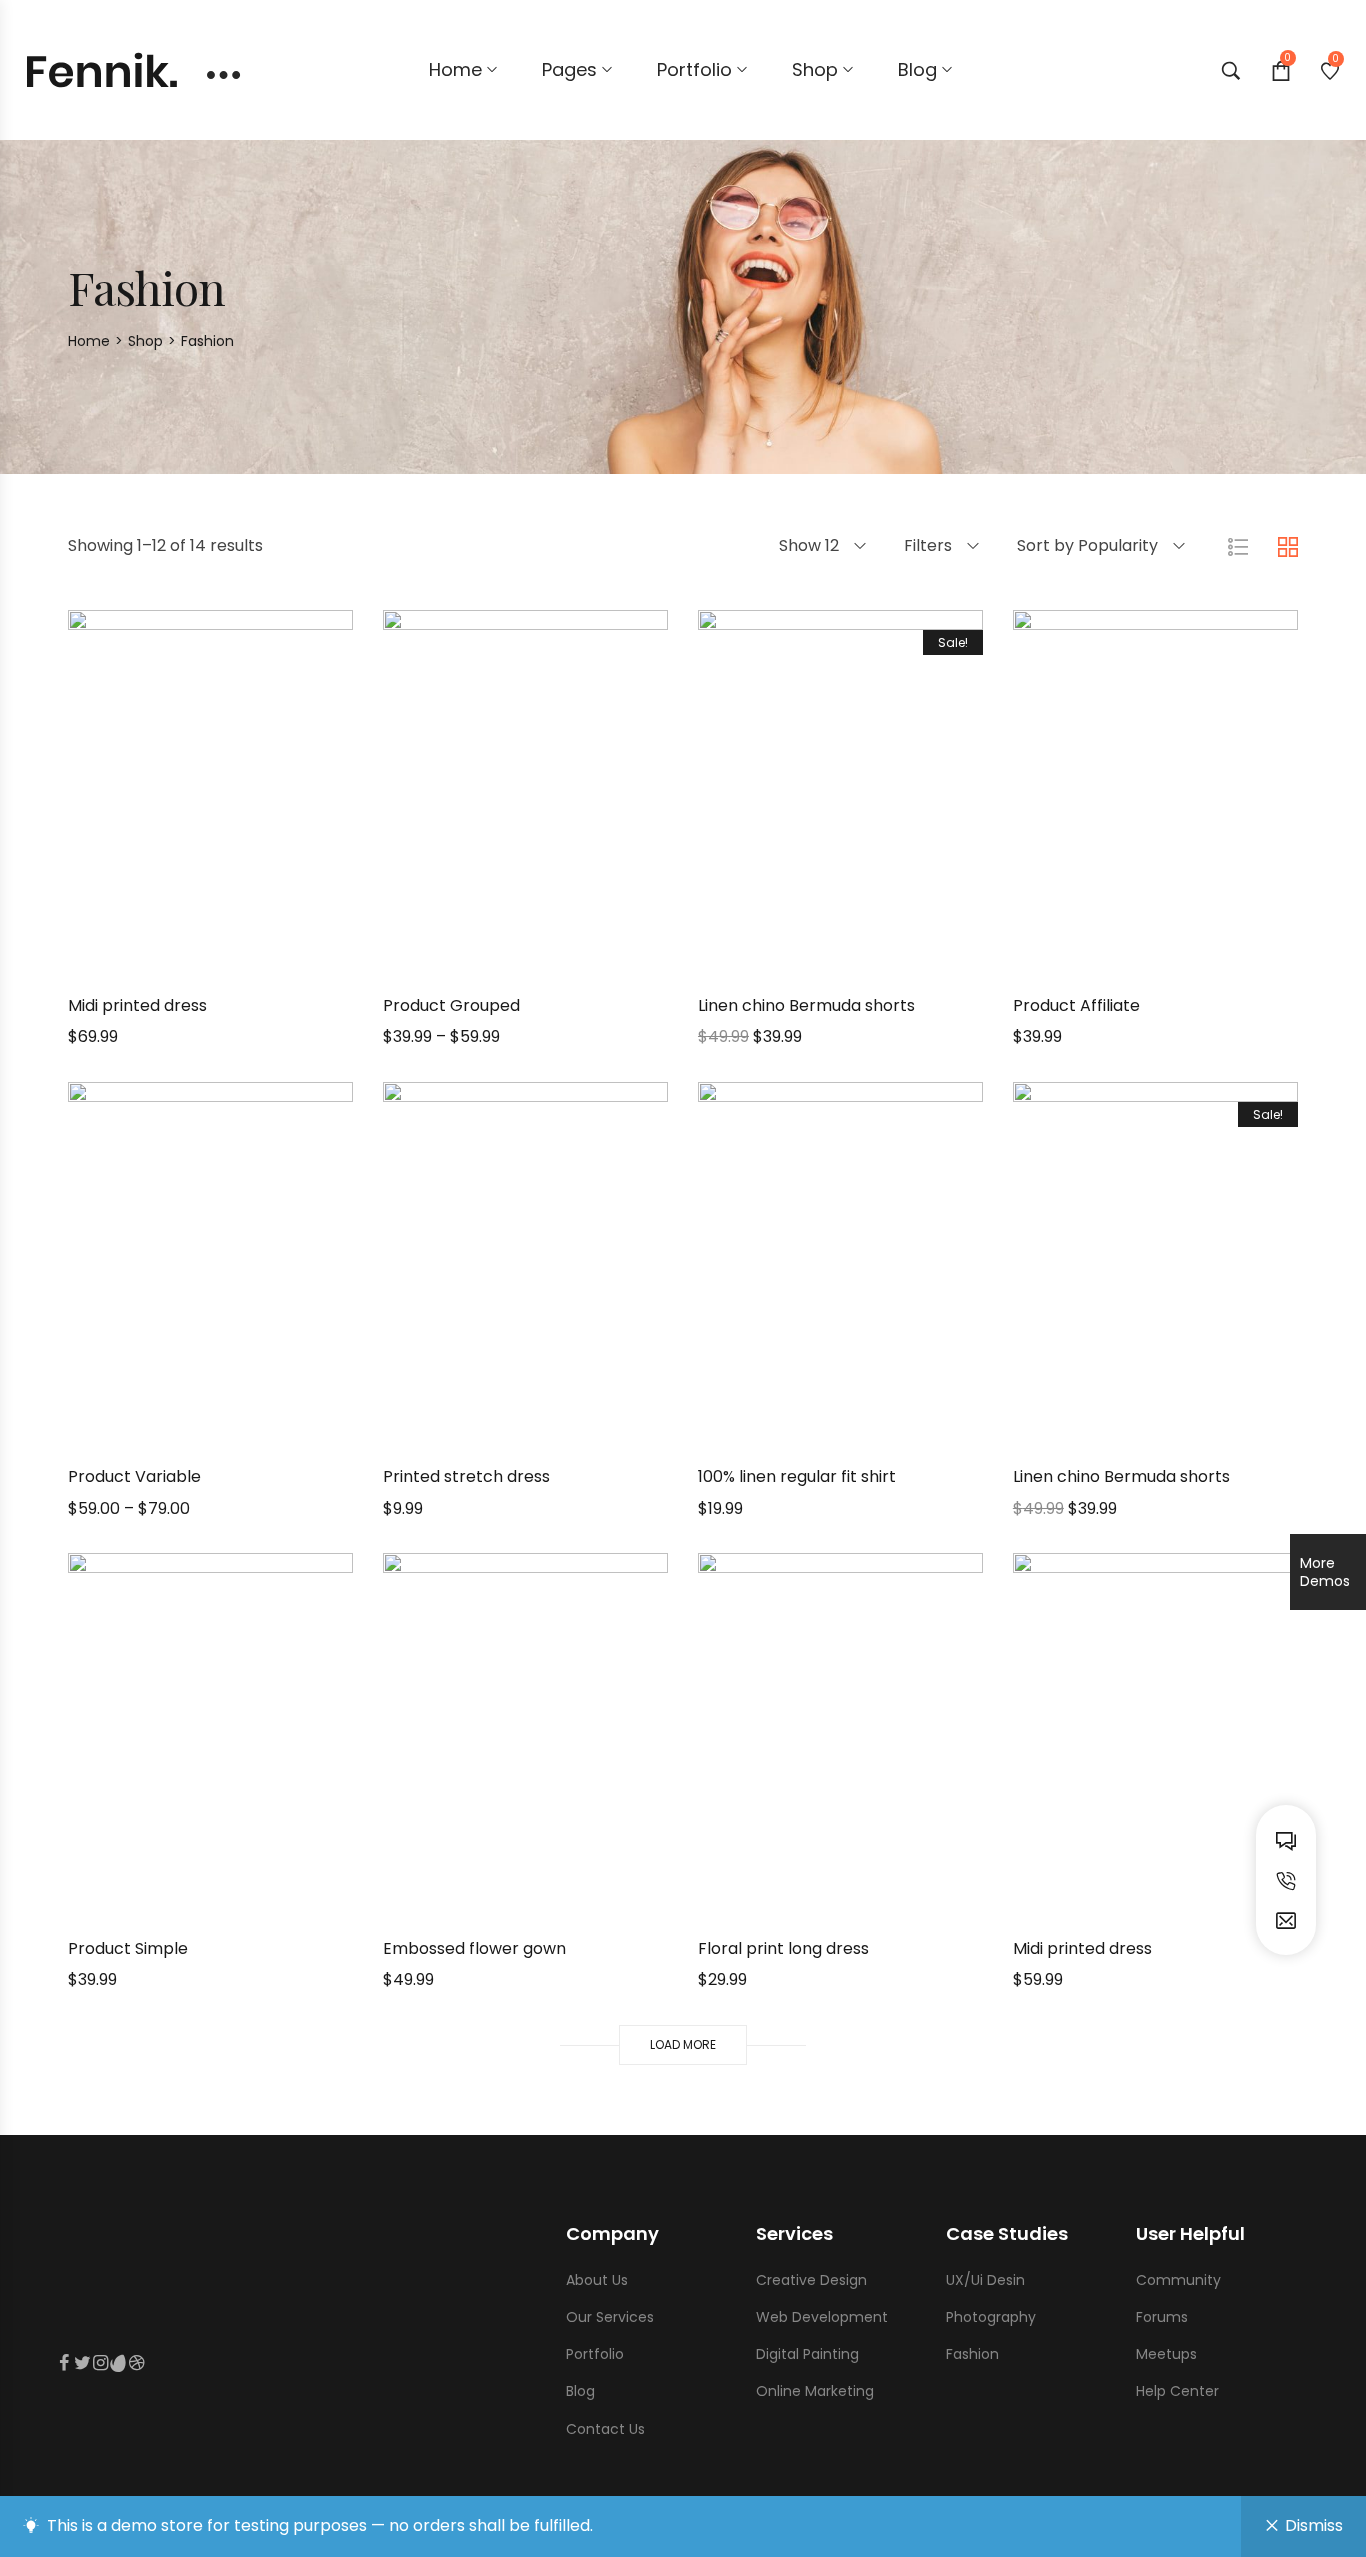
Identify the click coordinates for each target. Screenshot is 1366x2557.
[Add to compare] (286, 961)
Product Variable (134, 1476)
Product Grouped (451, 1005)
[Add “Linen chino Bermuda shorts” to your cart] (765, 961)
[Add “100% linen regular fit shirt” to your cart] (765, 1432)
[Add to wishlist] (236, 961)
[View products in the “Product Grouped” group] (451, 961)
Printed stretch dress (466, 1476)
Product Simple (128, 1948)
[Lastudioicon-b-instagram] (100, 2363)
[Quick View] (186, 961)
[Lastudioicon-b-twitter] (82, 2363)
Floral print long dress (783, 1948)
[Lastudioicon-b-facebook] (64, 2363)
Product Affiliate (1076, 1005)
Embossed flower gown (474, 1948)
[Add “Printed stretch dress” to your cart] (451, 1432)
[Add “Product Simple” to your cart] (136, 1904)
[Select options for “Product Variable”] (136, 1432)
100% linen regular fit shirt (797, 1476)
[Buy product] (1080, 961)
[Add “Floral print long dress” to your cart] (765, 1904)
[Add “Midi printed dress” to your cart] (136, 961)
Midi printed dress (137, 1005)
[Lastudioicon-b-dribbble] (136, 2363)
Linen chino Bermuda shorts (806, 1005)
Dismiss (1314, 2525)
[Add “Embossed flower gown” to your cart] (451, 1904)
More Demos (1325, 1572)
